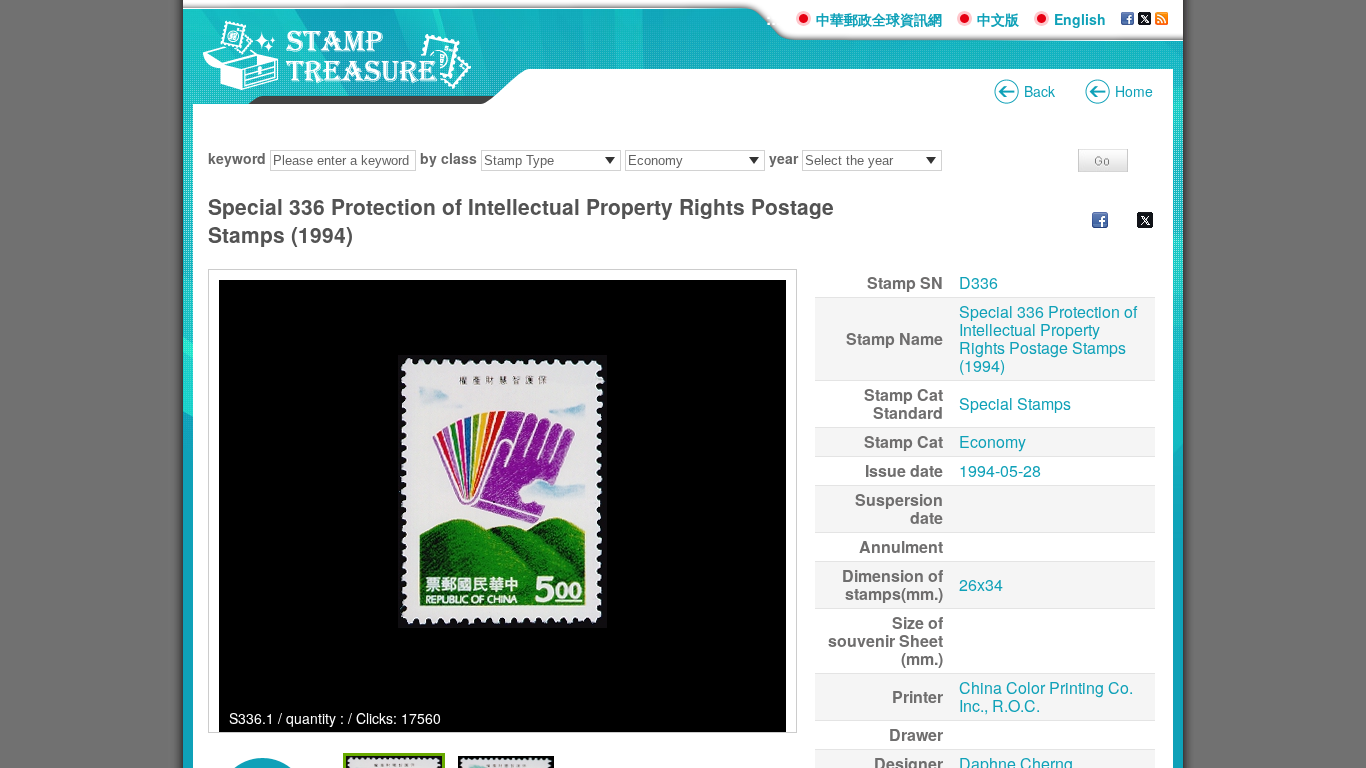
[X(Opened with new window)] (1144, 19)
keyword (237, 158)
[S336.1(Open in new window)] (502, 492)
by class (448, 158)
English (1080, 19)
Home (1134, 91)
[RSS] (1161, 19)
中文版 (998, 19)
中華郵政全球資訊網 (879, 19)
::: (773, 18)
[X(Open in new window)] (1135, 222)
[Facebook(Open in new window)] (1090, 222)
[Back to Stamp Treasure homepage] (337, 79)
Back (1039, 91)
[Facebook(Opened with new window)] (1127, 19)
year (783, 158)
